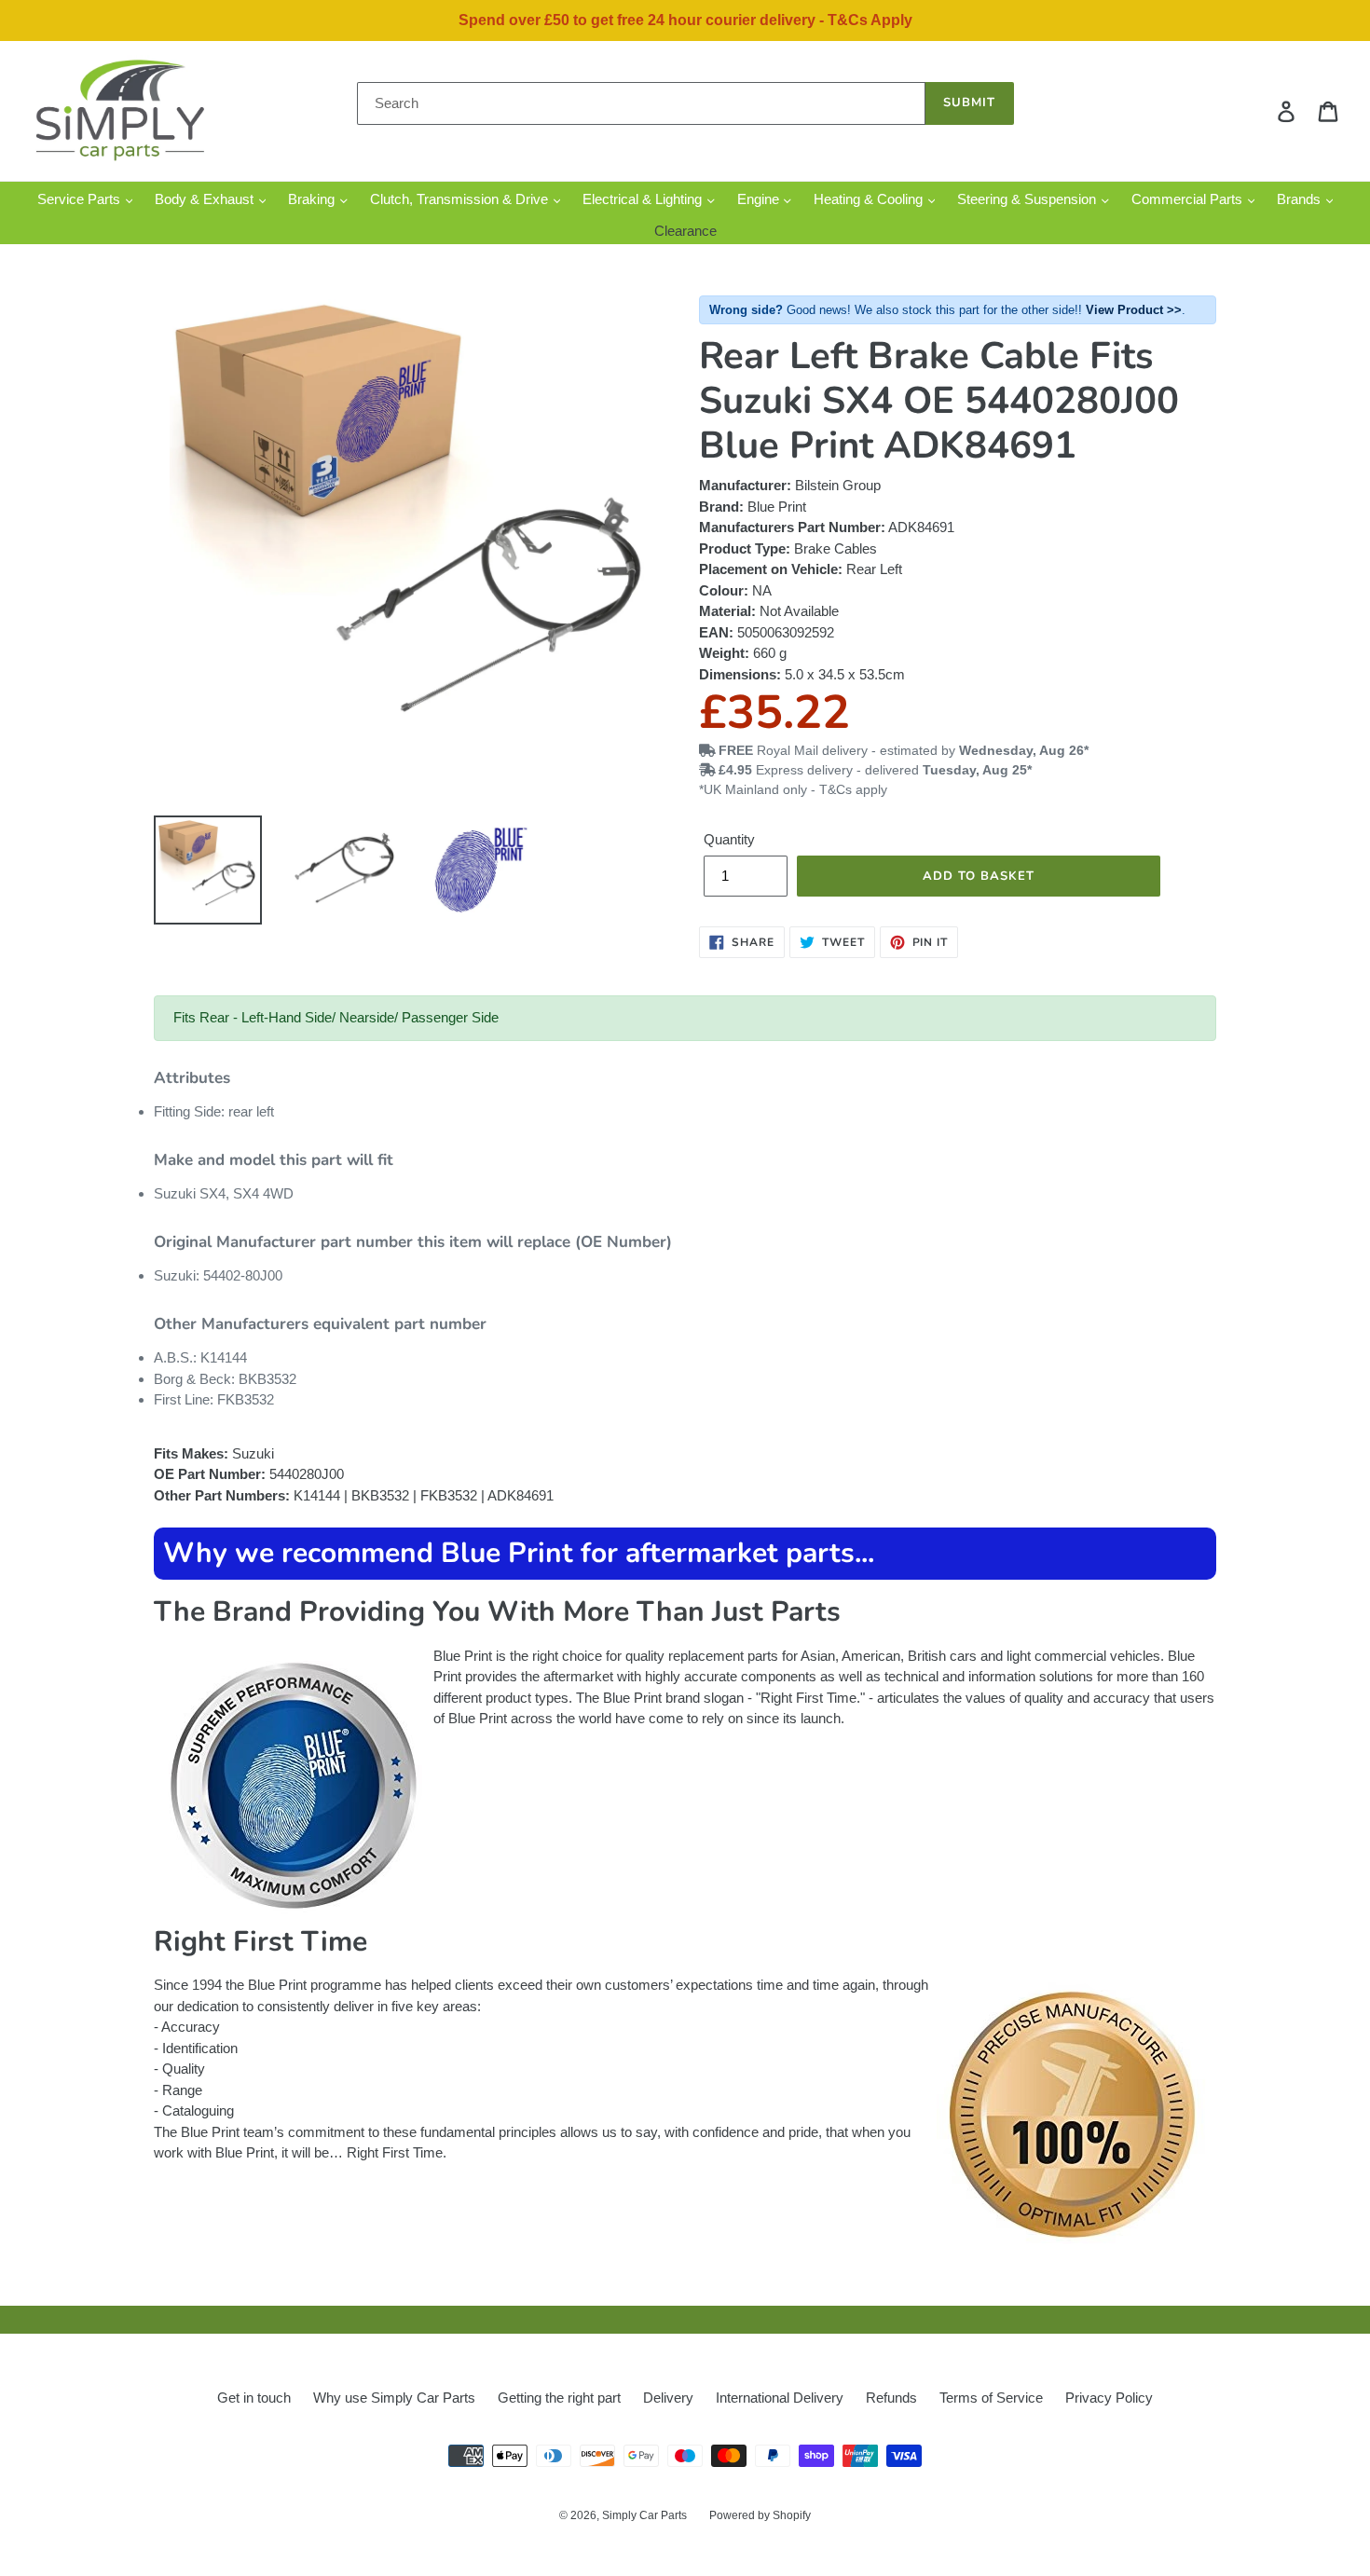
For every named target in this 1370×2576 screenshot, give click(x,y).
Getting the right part (559, 2398)
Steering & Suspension (1028, 199)
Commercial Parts (1189, 199)
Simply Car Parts (644, 2515)
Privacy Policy (1109, 2398)
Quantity (729, 839)
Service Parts (81, 199)
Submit (969, 103)
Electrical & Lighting (644, 199)
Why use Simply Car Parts (394, 2398)
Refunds (891, 2398)
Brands (1301, 199)
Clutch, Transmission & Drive (461, 199)
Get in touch (254, 2398)
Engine (760, 199)
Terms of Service (991, 2398)
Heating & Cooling (870, 199)
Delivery (668, 2398)
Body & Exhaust (206, 199)
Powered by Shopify (760, 2515)
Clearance (685, 231)
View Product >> (1134, 310)
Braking (313, 199)
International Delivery (780, 2398)
